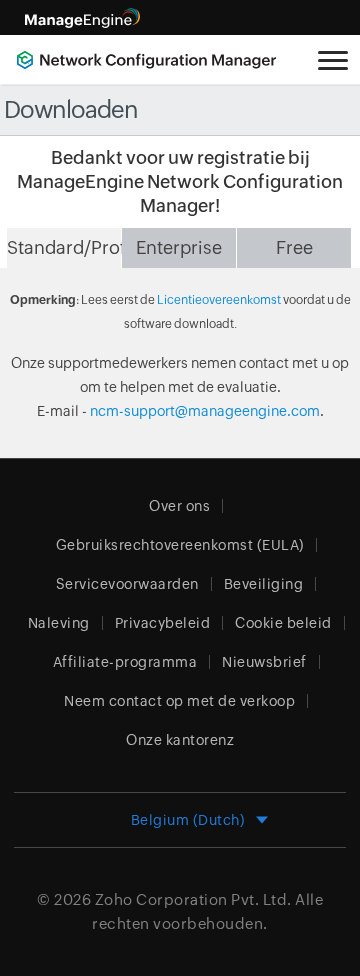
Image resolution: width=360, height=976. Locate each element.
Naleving (59, 623)
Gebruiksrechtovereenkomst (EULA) (180, 545)
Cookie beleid (283, 623)
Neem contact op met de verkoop (179, 701)
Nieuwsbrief (264, 662)
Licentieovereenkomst (219, 300)
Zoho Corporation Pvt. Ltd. (193, 899)
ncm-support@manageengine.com (205, 411)
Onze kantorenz (180, 740)
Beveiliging (264, 584)
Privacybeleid (163, 623)
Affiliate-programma (125, 662)
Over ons (179, 506)
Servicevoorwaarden (127, 584)
